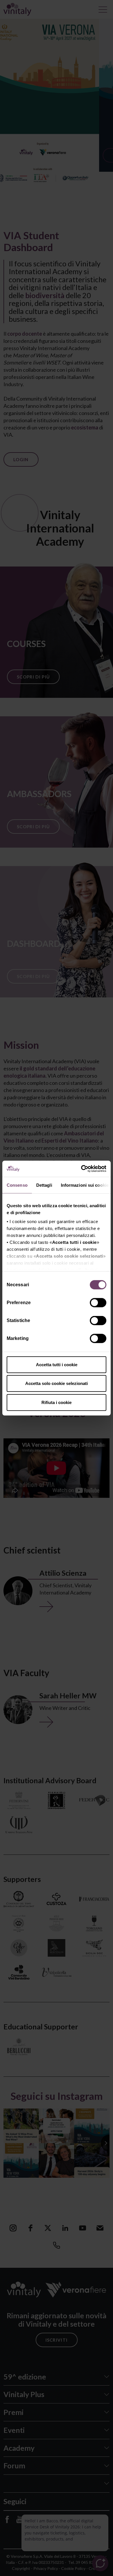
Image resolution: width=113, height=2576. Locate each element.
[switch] (99, 1303)
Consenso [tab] (17, 1185)
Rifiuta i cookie (57, 1402)
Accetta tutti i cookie (57, 1364)
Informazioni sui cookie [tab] (85, 1185)
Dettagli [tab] (44, 1185)
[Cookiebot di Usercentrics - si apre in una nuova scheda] (81, 1169)
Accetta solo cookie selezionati (57, 1383)
